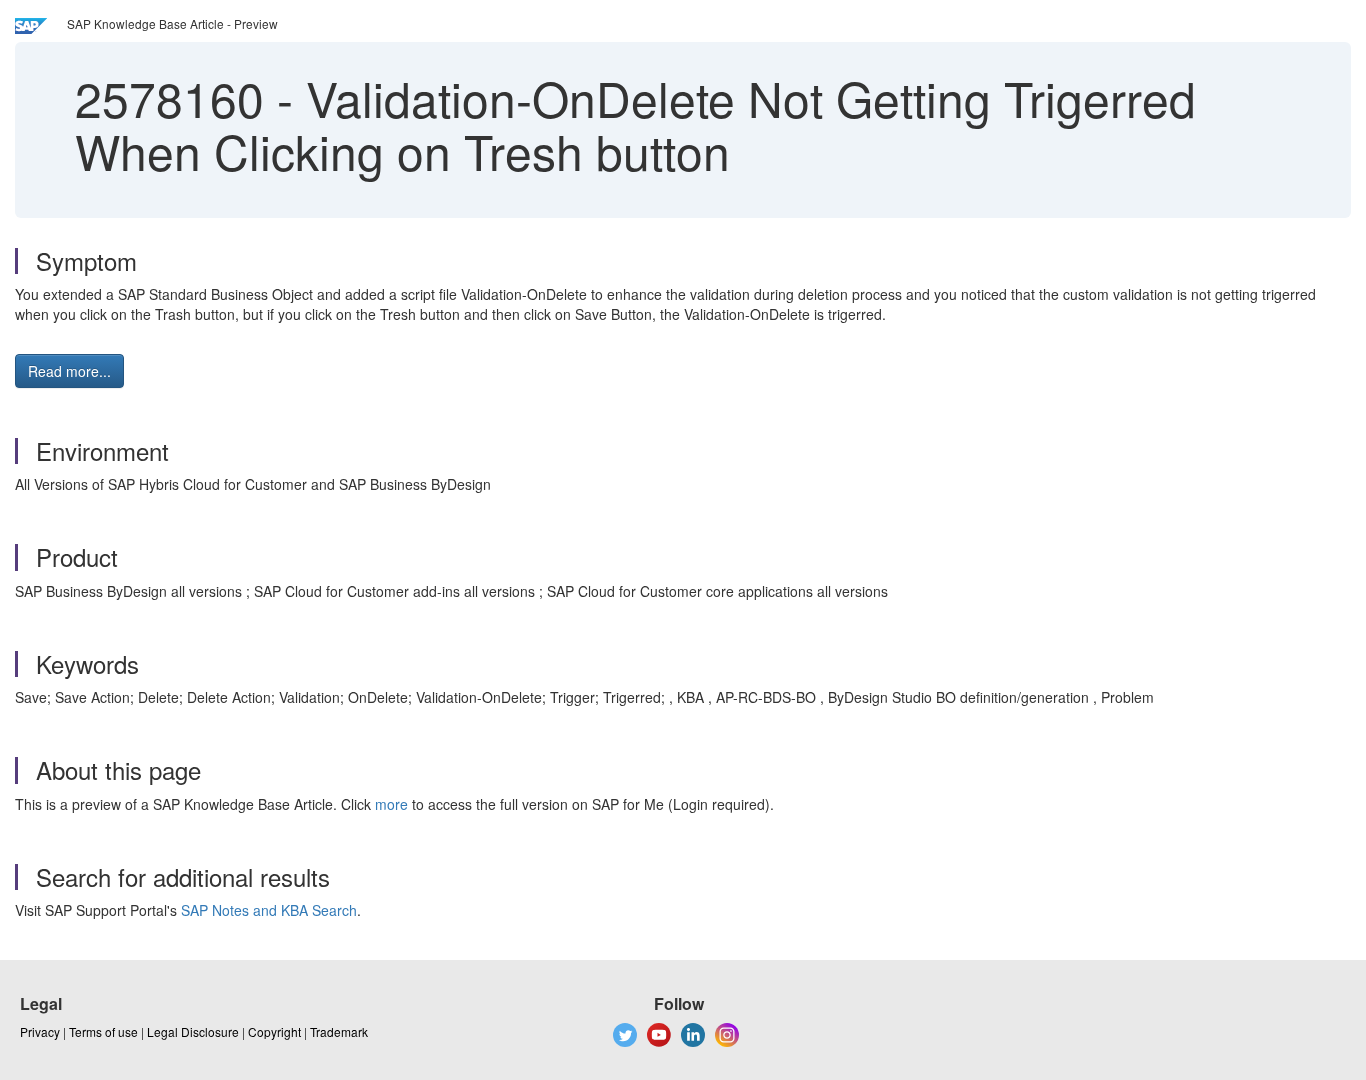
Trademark (339, 1031)
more (391, 804)
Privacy (40, 1031)
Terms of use (103, 1031)
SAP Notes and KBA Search (269, 910)
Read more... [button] (69, 371)
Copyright (274, 1031)
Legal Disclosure (193, 1031)
